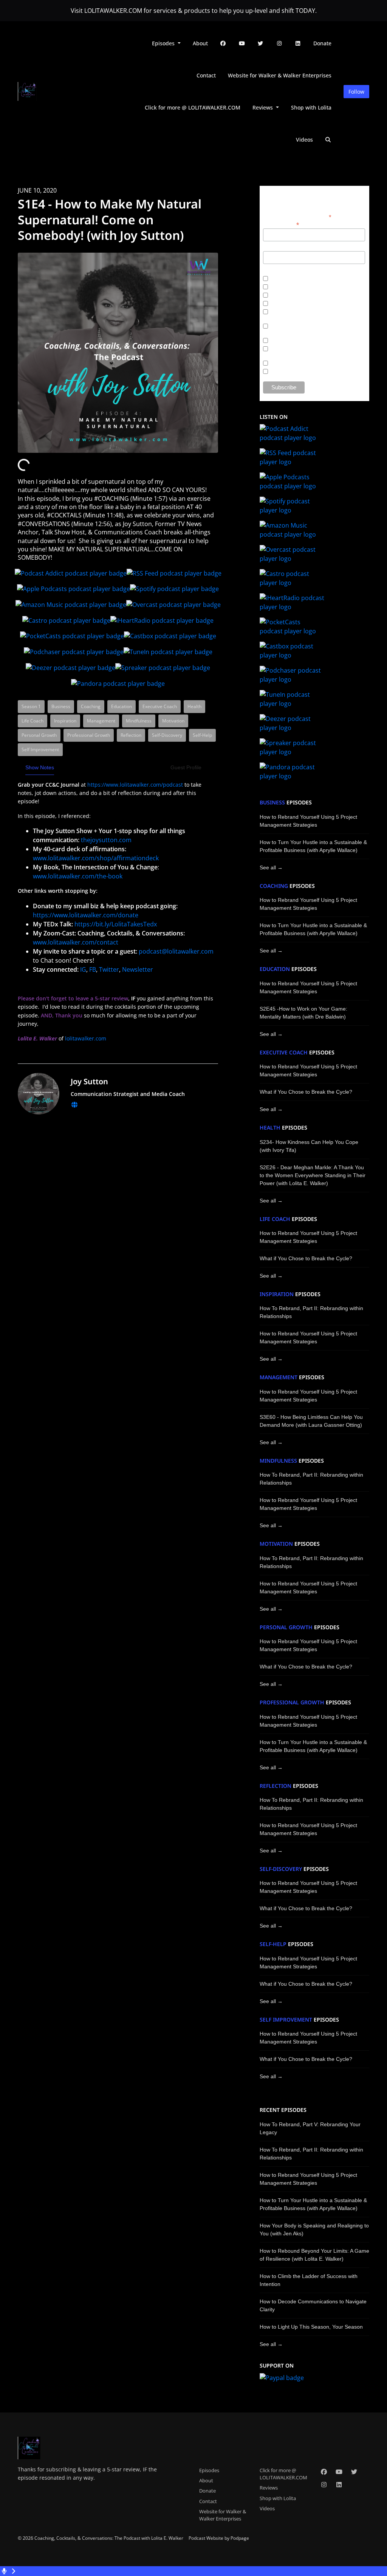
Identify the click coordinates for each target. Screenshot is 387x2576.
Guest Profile (186, 767)
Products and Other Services (300, 364)
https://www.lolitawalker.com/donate (86, 915)
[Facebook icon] (324, 2472)
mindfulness (278, 1461)
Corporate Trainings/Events (298, 304)
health (270, 1128)
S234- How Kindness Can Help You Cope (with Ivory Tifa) (309, 1146)
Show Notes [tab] (40, 767)
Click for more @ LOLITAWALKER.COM (193, 107)
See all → (271, 867)
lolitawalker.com (86, 1038)
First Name (275, 247)
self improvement (286, 2020)
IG (83, 969)
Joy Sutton (89, 1081)
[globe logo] (74, 1105)
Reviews (263, 107)
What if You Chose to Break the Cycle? (306, 1092)
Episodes (164, 43)
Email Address (281, 224)
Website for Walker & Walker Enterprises (280, 75)
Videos (304, 140)
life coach (275, 1219)
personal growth (286, 1627)
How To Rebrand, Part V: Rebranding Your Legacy (310, 2128)
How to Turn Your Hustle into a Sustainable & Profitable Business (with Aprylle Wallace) (313, 846)
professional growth (292, 1702)
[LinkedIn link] (298, 43)
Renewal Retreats (287, 288)
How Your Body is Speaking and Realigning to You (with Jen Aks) (314, 2229)
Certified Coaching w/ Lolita (298, 296)
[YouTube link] (242, 43)
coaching (274, 886)
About (200, 43)
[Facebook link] (223, 43)
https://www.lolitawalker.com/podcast (135, 785)
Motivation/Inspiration (291, 279)
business (272, 803)
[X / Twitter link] (261, 43)
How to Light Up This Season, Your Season (311, 2327)
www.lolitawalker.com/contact (76, 942)
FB (93, 969)
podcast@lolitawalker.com (176, 951)
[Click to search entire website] (328, 140)
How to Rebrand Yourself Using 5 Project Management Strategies (308, 821)
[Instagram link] (279, 43)
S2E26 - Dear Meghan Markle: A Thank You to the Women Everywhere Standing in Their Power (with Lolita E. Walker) (313, 1175)
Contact (206, 75)
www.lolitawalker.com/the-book (78, 876)
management (279, 1377)
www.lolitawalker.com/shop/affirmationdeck (96, 858)
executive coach (284, 1053)
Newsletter (138, 969)
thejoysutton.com (106, 840)
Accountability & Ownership (298, 341)
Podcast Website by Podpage (219, 2538)
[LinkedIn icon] (339, 2485)
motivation (276, 1544)
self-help (273, 1944)
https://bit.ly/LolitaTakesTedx (116, 924)
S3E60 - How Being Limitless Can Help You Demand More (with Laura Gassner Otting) (311, 1421)
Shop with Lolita (311, 107)
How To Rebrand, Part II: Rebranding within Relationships (311, 1312)
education (275, 969)
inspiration (277, 1294)
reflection (276, 1786)
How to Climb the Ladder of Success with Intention (309, 2280)
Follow (356, 92)
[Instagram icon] (324, 2485)
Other (274, 372)
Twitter (109, 969)
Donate (322, 43)
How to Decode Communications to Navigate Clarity (313, 2305)
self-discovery (281, 1869)
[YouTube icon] (339, 2472)
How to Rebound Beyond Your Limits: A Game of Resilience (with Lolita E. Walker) (314, 2255)
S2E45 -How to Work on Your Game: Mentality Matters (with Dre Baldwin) (303, 1013)
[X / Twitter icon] (354, 2472)
